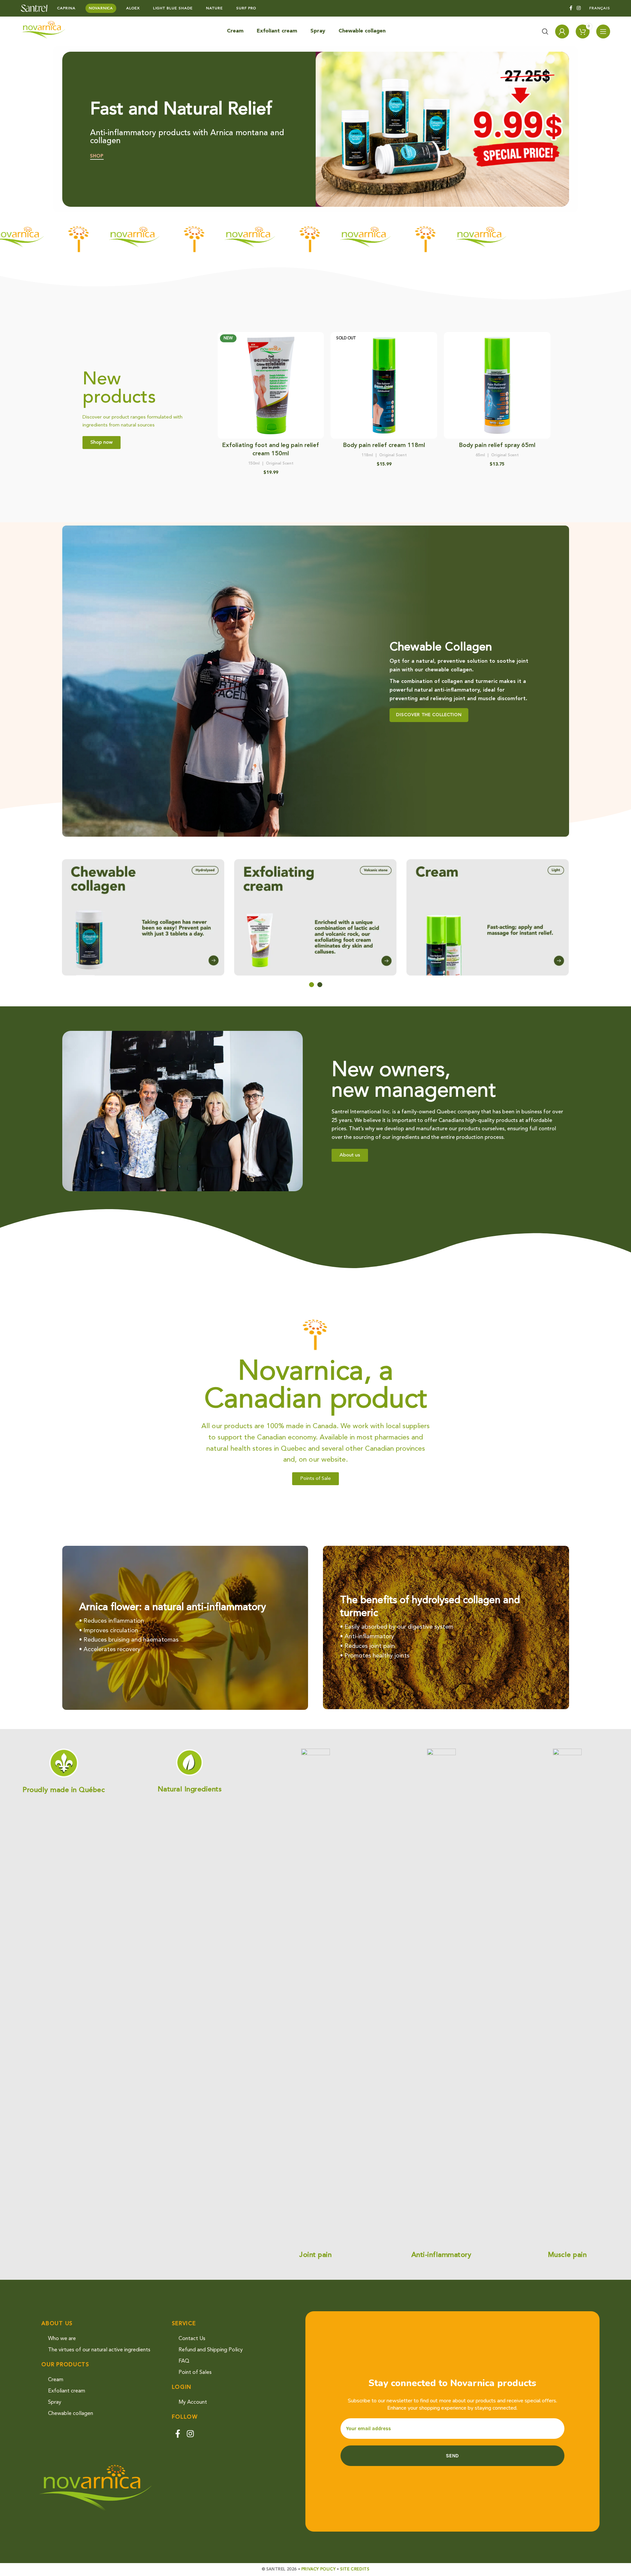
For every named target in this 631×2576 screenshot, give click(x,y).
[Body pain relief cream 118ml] (384, 385)
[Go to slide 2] (320, 985)
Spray (55, 2402)
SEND (452, 2456)
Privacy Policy (318, 2569)
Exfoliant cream (67, 2391)
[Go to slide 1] (312, 985)
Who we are (62, 2339)
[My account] (562, 31)
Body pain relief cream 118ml (384, 445)
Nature (214, 8)
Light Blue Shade (173, 8)
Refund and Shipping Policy (211, 2350)
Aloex (133, 8)
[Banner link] (316, 681)
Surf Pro (246, 8)
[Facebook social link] (571, 8)
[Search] (545, 31)
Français (600, 8)
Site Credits (355, 2569)
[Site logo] (34, 8)
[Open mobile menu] (603, 31)
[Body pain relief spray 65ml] (497, 385)
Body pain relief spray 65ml (497, 445)
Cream (56, 2380)
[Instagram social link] (579, 8)
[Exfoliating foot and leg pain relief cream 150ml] (271, 385)
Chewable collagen (71, 2414)
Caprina (66, 8)
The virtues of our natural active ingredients (99, 2350)
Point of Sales (195, 2373)
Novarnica (101, 8)
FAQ (184, 2361)
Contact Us (192, 2339)
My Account (193, 2402)
